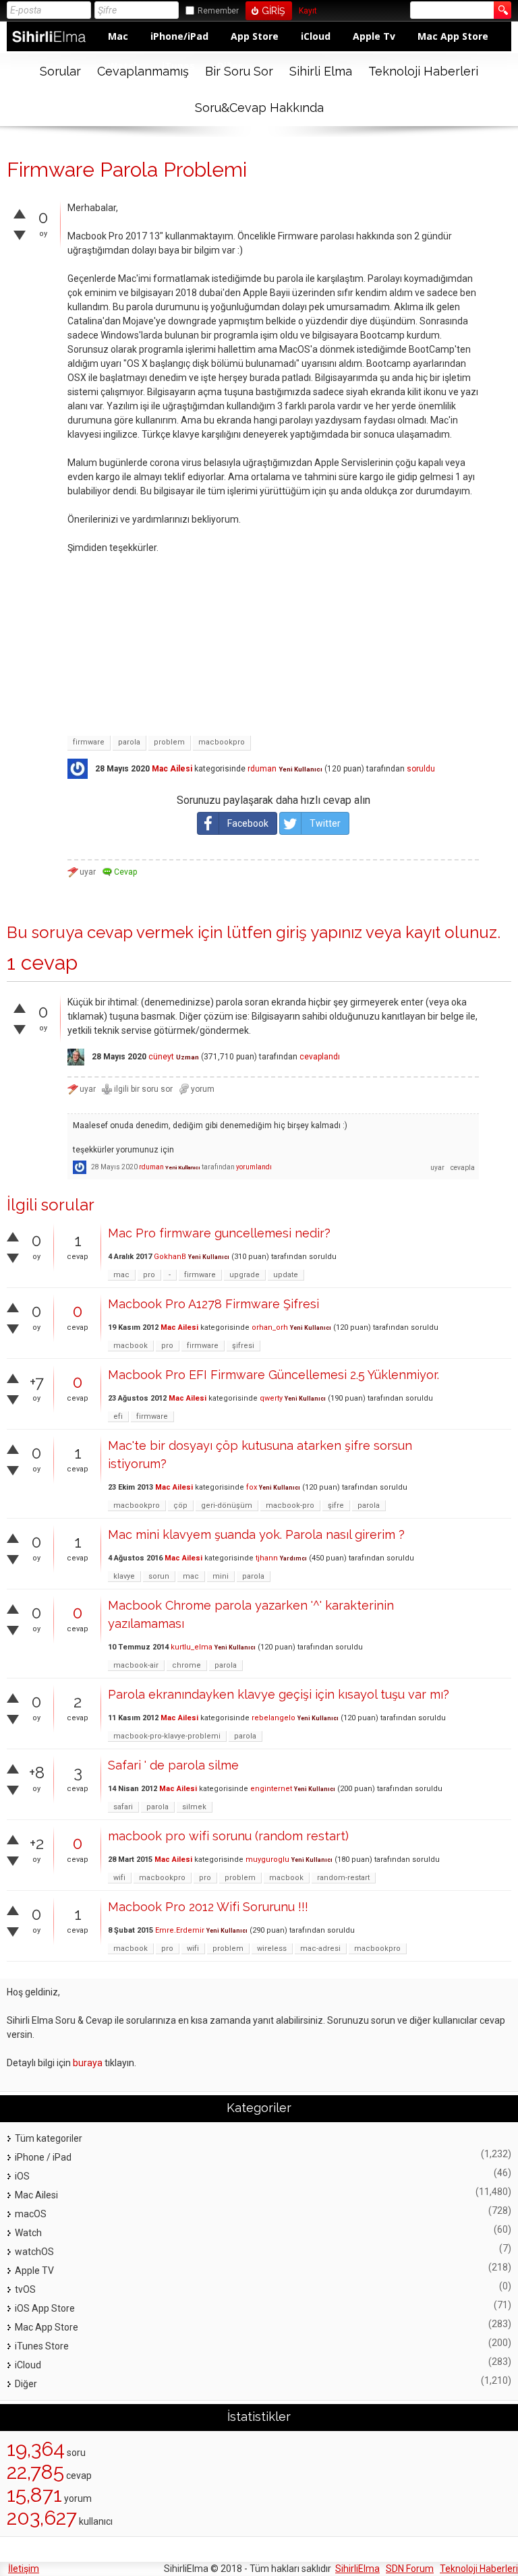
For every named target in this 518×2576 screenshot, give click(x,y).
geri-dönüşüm (227, 1505)
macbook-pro (290, 1505)
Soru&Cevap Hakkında (259, 108)
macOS (31, 2214)
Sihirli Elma (321, 71)
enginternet (271, 1789)
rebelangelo (274, 1718)
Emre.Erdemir (180, 1930)
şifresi (243, 1346)
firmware (89, 742)
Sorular (60, 71)
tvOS (25, 2289)
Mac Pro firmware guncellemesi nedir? (219, 1233)
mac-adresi (320, 1949)
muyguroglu (267, 1860)
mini (221, 1576)
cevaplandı (320, 1057)
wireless (272, 1949)
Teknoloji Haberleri (423, 71)
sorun (159, 1576)
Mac (118, 36)
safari (123, 1807)
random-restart (343, 1878)
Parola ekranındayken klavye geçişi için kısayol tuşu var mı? (279, 1694)
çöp (180, 1505)
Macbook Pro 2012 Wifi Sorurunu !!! (208, 1907)
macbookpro (222, 742)
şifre (336, 1505)
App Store (255, 36)
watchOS (34, 2252)
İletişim (24, 2569)
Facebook (248, 823)
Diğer (26, 2384)
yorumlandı (254, 1167)
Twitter (325, 823)
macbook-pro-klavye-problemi (167, 1736)
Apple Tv (374, 36)
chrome (186, 1665)
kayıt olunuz (451, 932)
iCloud (316, 36)
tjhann (267, 1558)
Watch (28, 2233)
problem (169, 742)
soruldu (421, 769)
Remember (218, 11)
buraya (88, 2063)
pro (149, 1275)
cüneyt (161, 1057)
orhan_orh (270, 1327)
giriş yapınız (319, 932)
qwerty (271, 1398)
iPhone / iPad (43, 2157)
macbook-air (136, 1665)
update (286, 1275)
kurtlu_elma (192, 1647)
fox (252, 1487)
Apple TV (34, 2271)
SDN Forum (410, 2569)
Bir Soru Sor (239, 71)
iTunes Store (42, 2346)
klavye (124, 1576)
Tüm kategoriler (49, 2138)
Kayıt (308, 11)
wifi (119, 1878)
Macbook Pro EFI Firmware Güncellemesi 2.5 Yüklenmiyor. (274, 1375)
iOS (22, 2176)
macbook (131, 1346)
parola (129, 742)
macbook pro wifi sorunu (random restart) (228, 1836)
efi (118, 1416)
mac (121, 1275)
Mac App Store (453, 36)
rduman (262, 769)
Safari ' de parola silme (173, 1765)
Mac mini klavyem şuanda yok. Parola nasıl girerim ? (256, 1534)
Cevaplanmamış (143, 71)
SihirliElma (357, 2569)
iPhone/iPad (179, 36)
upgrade (244, 1275)
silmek (194, 1807)
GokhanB (170, 1257)
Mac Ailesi (172, 769)
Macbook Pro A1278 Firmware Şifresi (213, 1304)
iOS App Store (45, 2308)
